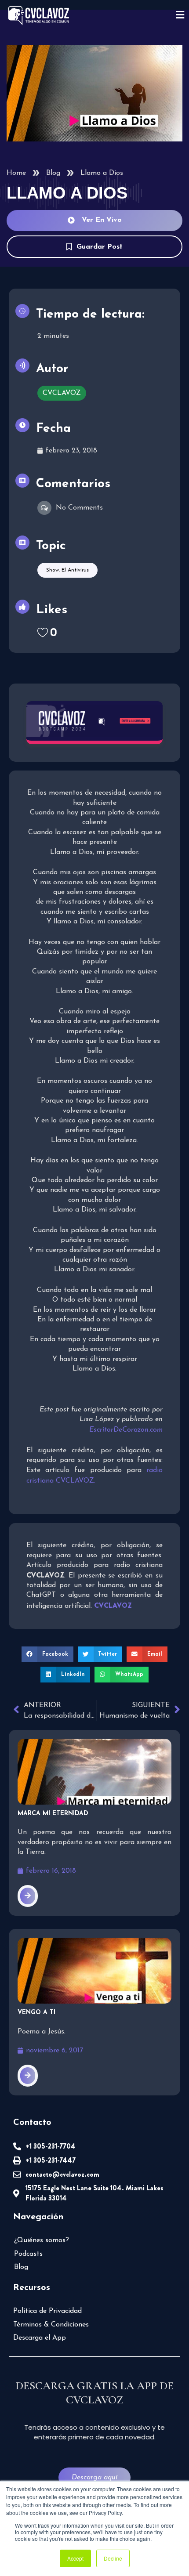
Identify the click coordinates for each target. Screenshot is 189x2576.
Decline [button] (113, 2558)
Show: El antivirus (67, 570)
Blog (53, 173)
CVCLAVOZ (62, 393)
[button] (47, 1654)
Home (16, 173)
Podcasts (28, 2254)
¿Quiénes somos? (42, 2240)
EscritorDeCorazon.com (126, 1430)
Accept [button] (75, 2558)
